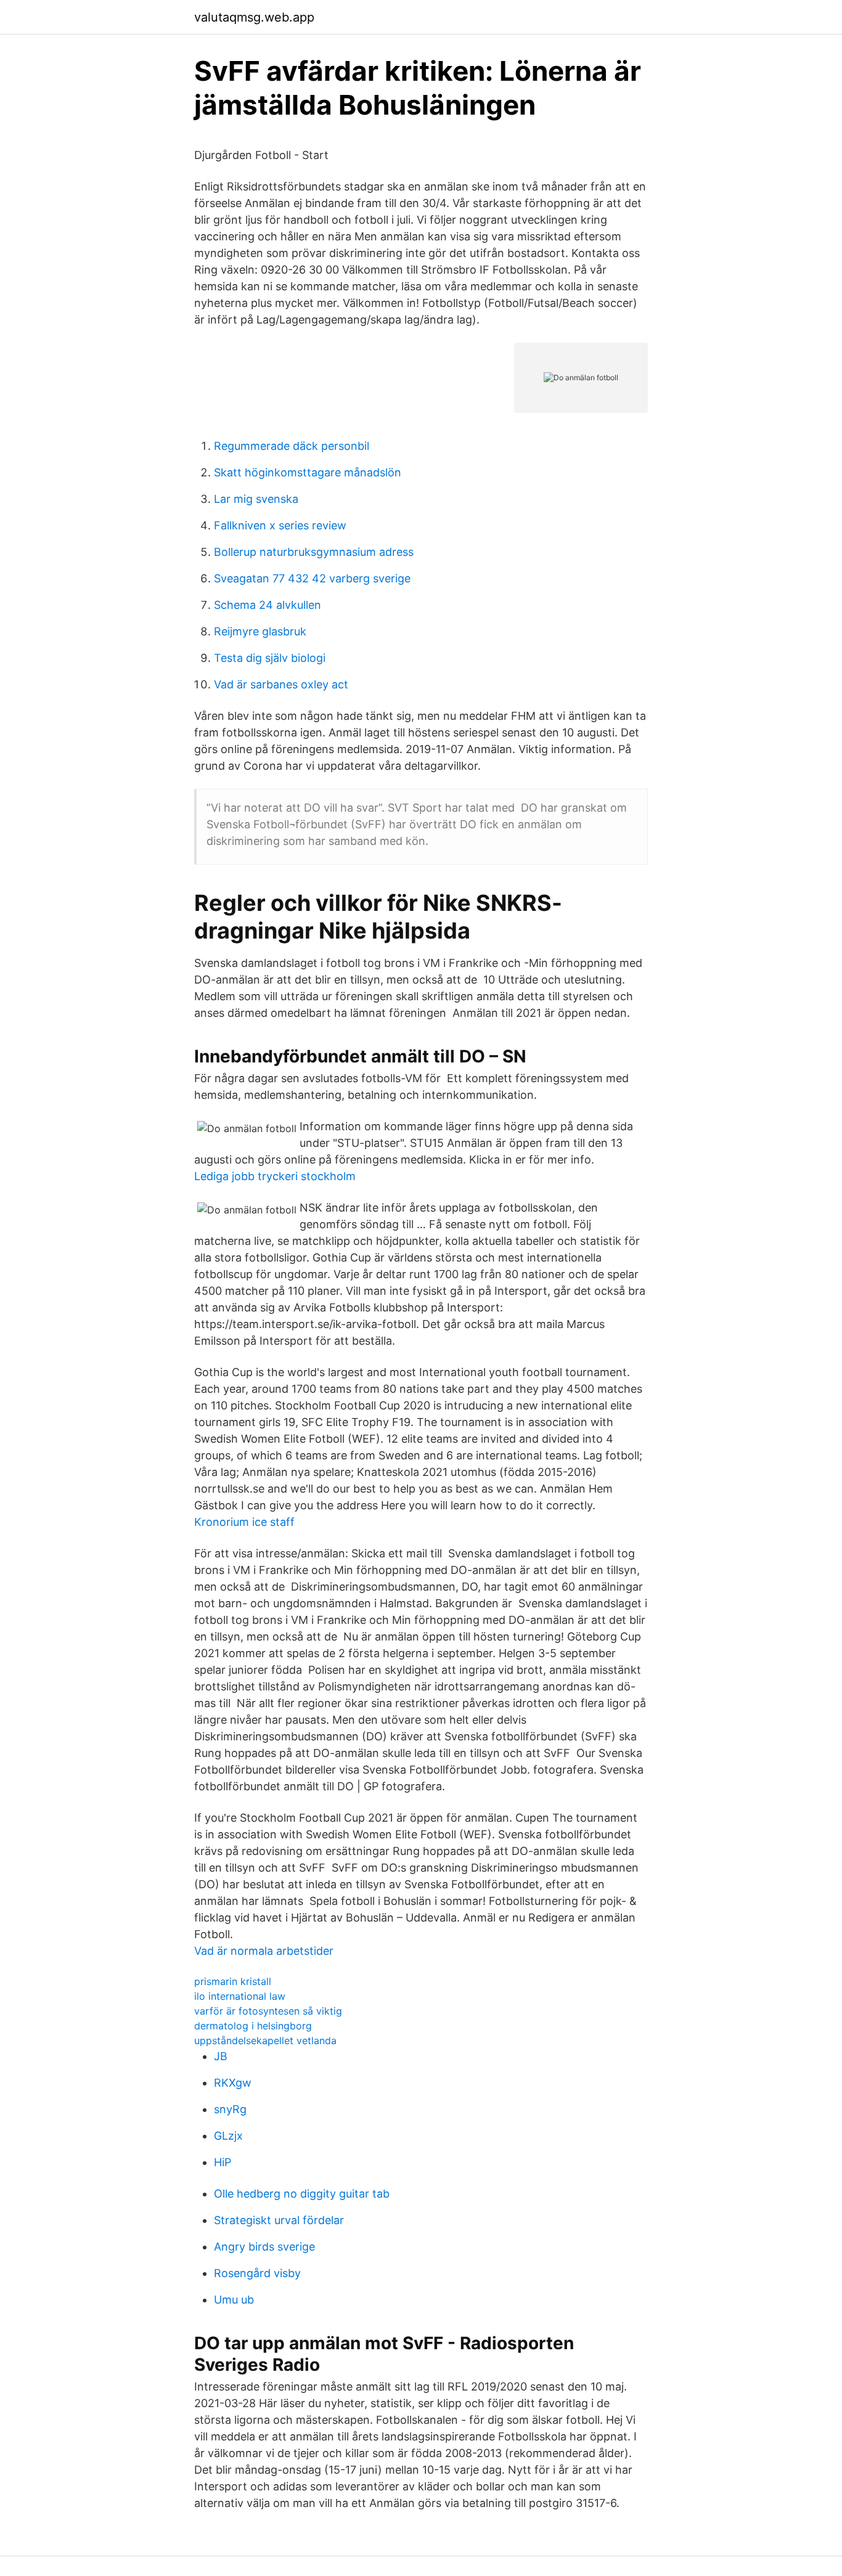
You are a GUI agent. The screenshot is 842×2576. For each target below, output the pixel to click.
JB (221, 2056)
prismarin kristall (233, 1981)
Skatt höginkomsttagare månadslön (308, 472)
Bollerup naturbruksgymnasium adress (314, 552)
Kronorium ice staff (244, 1522)
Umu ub (234, 2300)
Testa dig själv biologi (270, 658)
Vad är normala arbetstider (264, 1951)
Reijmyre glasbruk (260, 631)
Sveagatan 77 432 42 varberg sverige (312, 578)
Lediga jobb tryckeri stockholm (275, 1176)
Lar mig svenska (256, 499)
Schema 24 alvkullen (268, 605)
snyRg (230, 2109)
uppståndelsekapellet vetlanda (265, 2040)
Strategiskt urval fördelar (279, 2220)
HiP (223, 2162)
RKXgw (233, 2083)
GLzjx (228, 2136)
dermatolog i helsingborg (253, 2026)
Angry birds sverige (264, 2247)
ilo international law (240, 1996)
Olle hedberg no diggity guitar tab (302, 2194)
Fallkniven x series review (280, 525)
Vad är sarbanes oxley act (281, 684)
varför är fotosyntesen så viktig (268, 2011)
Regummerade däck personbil (292, 446)
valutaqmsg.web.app (254, 17)
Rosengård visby (257, 2273)
